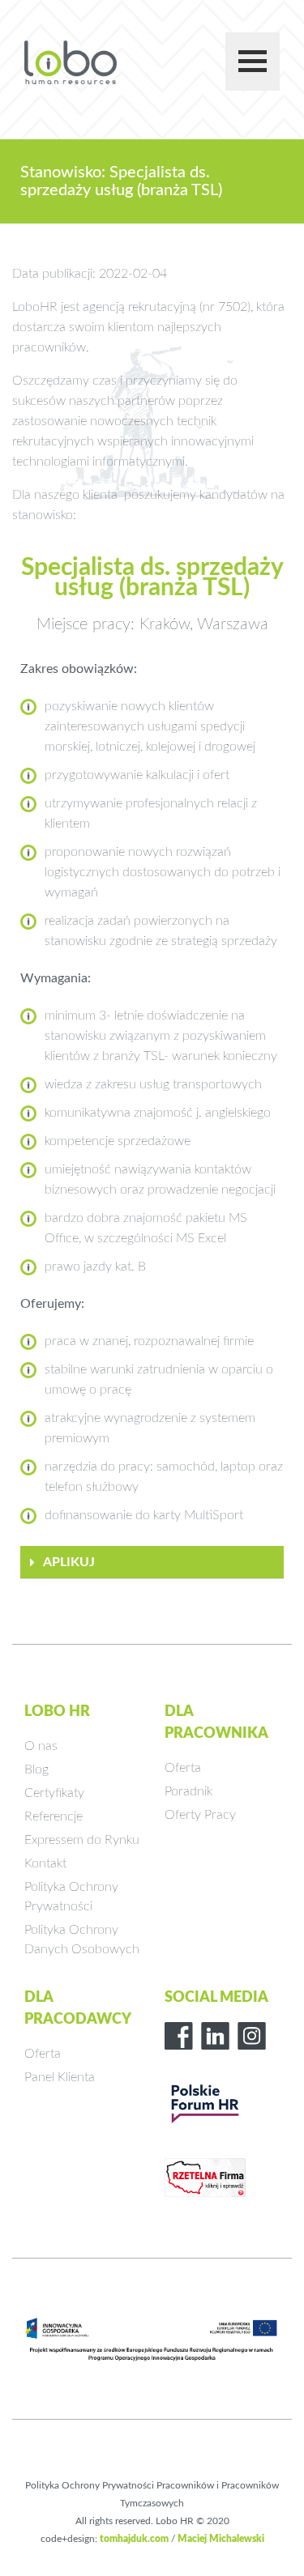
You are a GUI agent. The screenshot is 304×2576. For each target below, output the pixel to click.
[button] (152, 1563)
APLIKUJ (69, 1562)
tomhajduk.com (134, 2539)
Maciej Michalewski (221, 2539)
